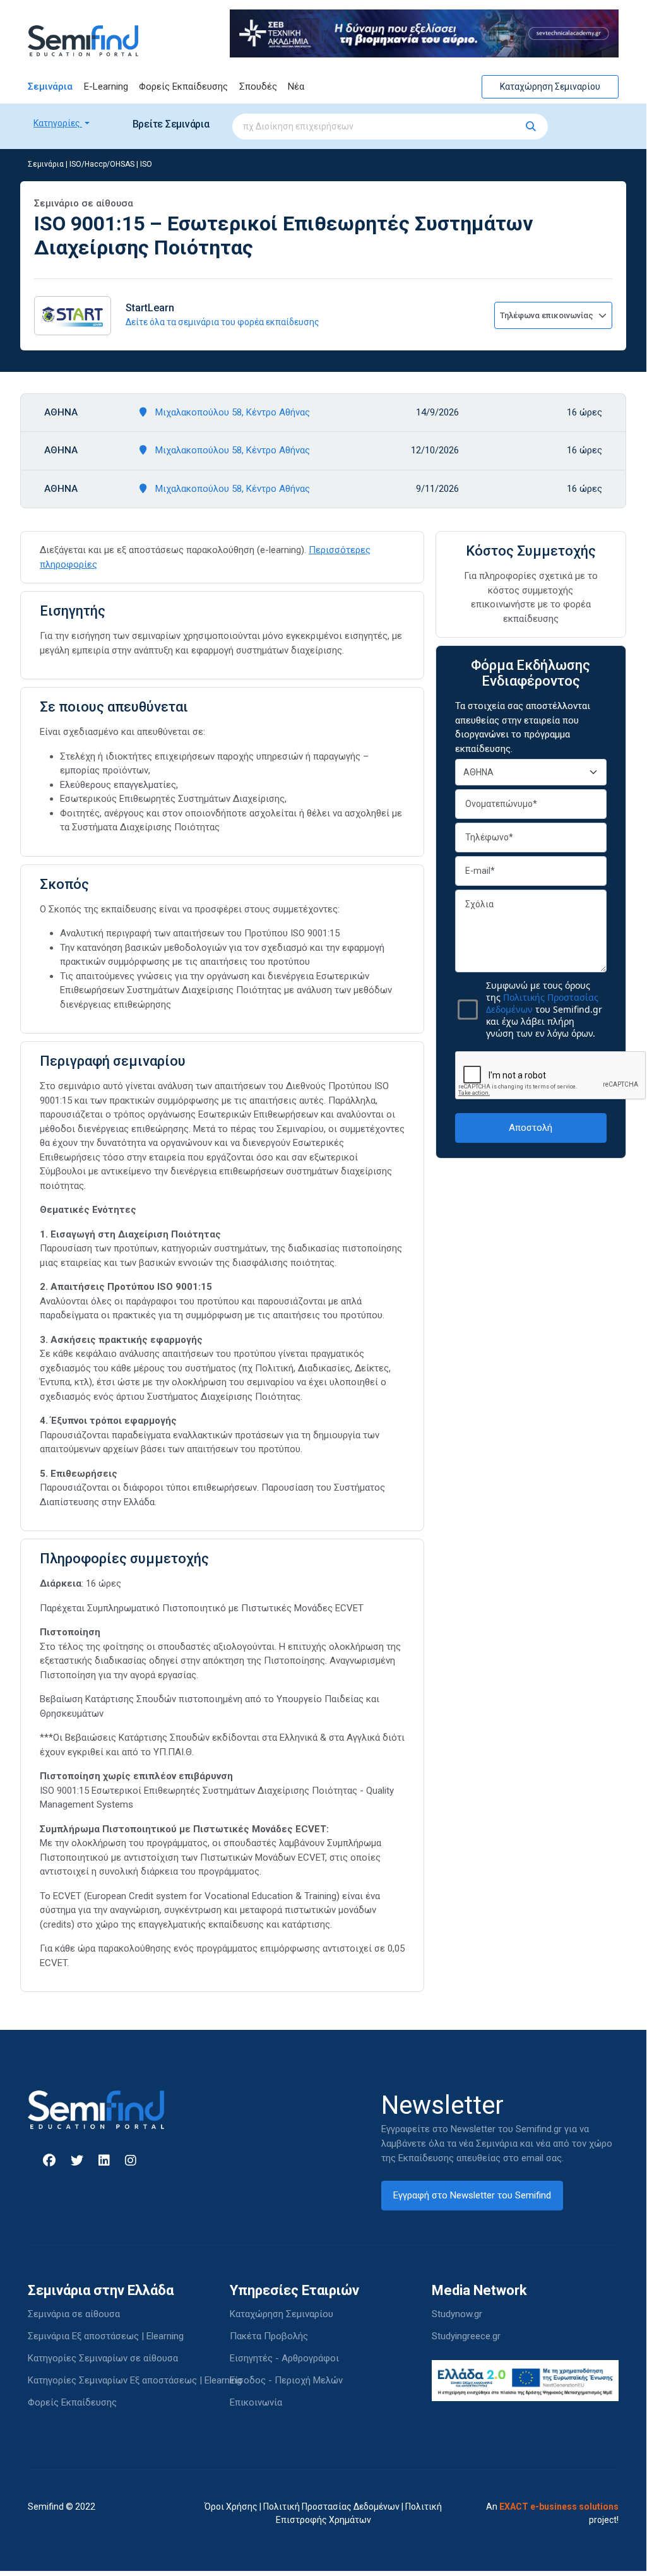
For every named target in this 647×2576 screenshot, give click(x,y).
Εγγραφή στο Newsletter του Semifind (472, 2195)
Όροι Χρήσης (231, 2507)
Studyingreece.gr (466, 2336)
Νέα (296, 86)
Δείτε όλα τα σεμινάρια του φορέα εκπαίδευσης (223, 322)
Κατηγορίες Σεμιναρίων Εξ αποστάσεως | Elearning (135, 2380)
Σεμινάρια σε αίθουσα (74, 2314)
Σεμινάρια (50, 86)
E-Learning (106, 86)
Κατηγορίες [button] (58, 123)
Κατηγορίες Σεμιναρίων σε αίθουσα (103, 2358)
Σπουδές (258, 86)
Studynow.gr (457, 2314)
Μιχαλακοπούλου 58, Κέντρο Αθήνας (231, 412)
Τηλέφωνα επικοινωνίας (548, 315)
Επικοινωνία (256, 2402)
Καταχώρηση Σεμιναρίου (550, 86)
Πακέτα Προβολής (269, 2336)
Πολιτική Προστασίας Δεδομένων (331, 2507)
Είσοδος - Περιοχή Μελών (286, 2380)
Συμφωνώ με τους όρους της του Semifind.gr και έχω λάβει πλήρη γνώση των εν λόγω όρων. (544, 1009)
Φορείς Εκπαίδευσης (183, 86)
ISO (146, 164)
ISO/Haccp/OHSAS (102, 164)
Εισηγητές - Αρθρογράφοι (284, 2358)
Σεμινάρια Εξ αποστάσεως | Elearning (106, 2336)
